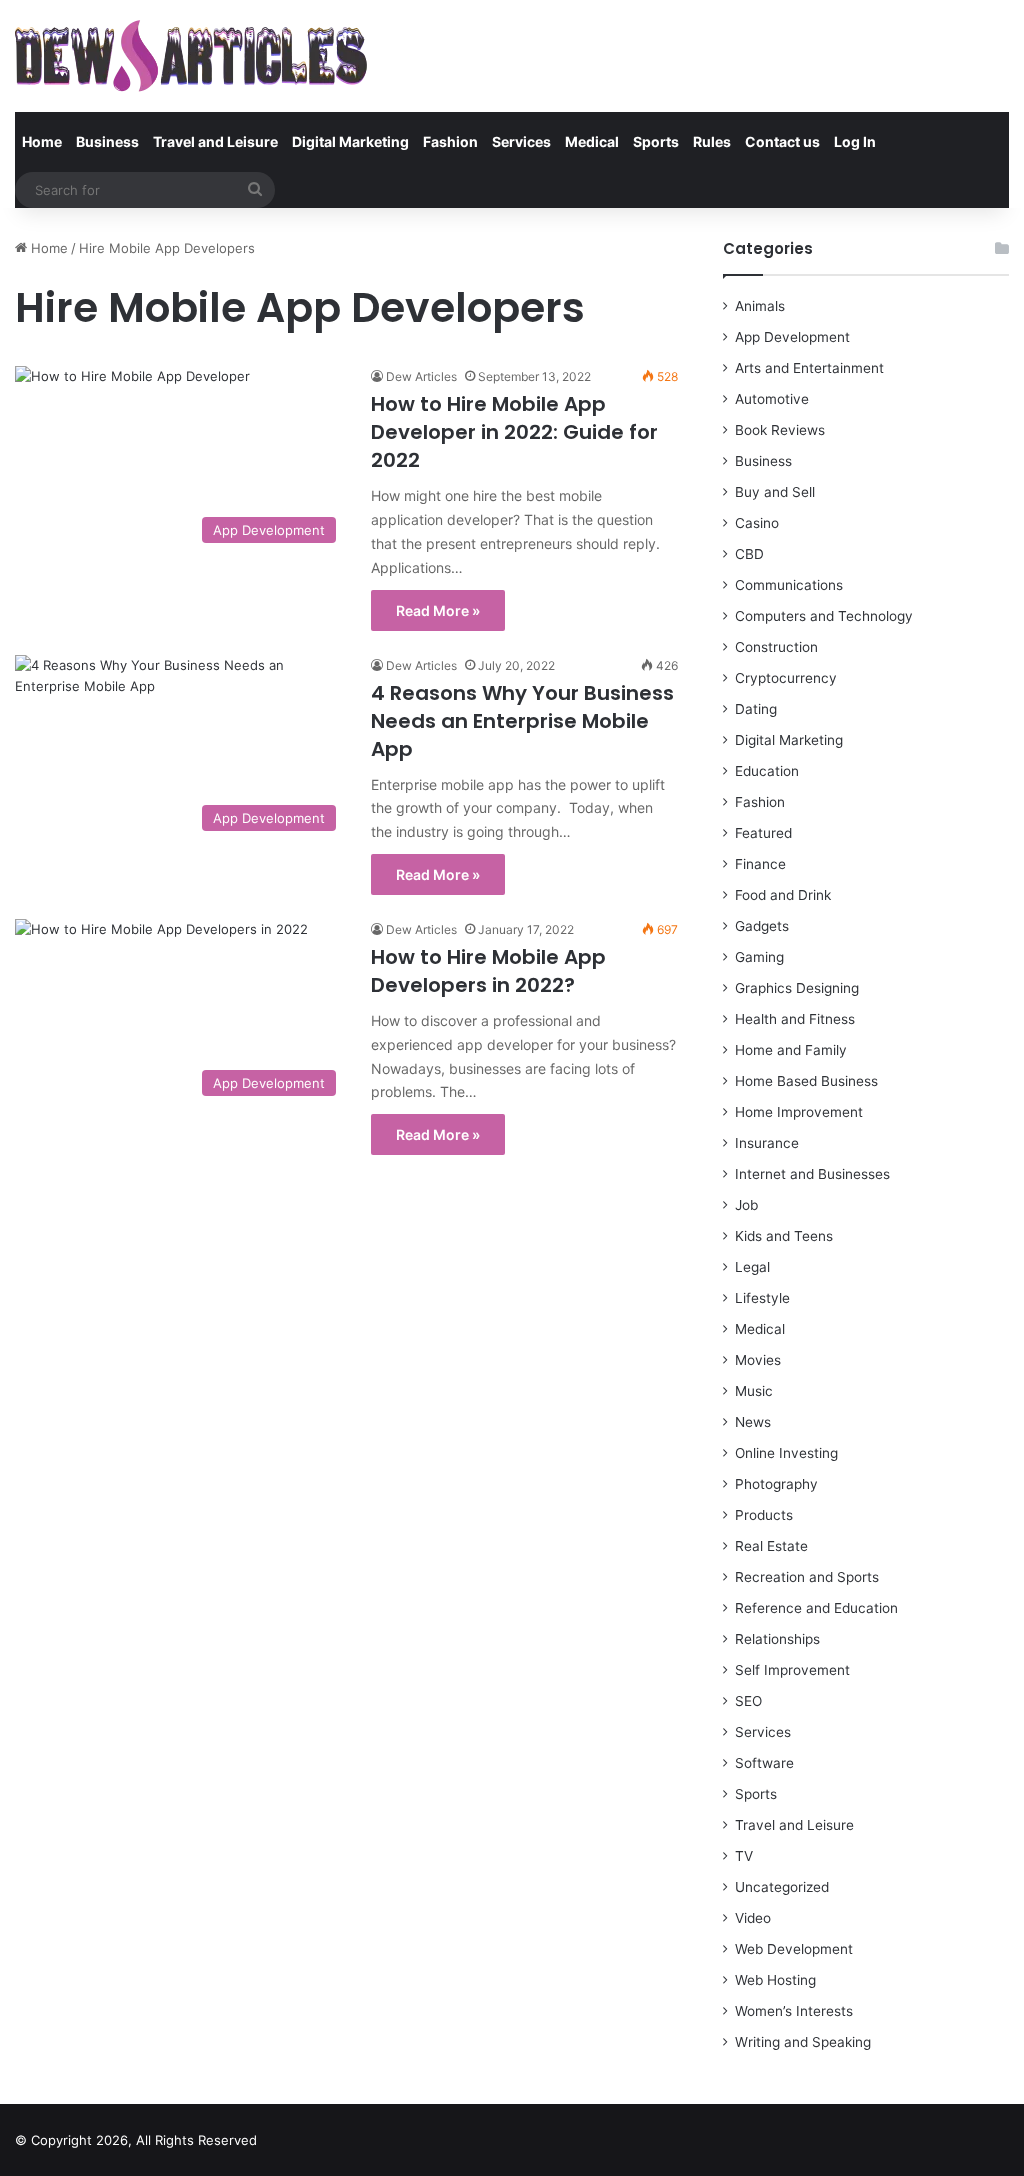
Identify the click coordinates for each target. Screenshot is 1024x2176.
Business (107, 141)
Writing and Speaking (803, 2042)
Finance (760, 864)
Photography (776, 1484)
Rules (712, 141)
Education (767, 771)
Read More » (438, 610)
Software (764, 1763)
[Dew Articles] (191, 56)
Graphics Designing (797, 988)
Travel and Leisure (215, 141)
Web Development (794, 1949)
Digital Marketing (350, 141)
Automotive (772, 399)
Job (746, 1205)
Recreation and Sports (807, 1577)
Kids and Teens (784, 1236)
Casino (757, 523)
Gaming (759, 957)
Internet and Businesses (812, 1174)
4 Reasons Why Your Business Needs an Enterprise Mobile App (522, 721)
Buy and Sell (775, 492)
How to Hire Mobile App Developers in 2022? (488, 971)
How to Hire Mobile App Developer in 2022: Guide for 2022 (514, 432)
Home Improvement (799, 1112)
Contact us (782, 141)
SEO (748, 1701)
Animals (760, 306)
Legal (752, 1267)
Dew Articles (421, 376)
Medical (592, 141)
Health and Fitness (795, 1019)
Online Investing (786, 1453)
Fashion (450, 141)
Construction (776, 647)
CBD (749, 554)
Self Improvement (792, 1670)
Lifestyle (762, 1298)
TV (744, 1856)
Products (764, 1515)
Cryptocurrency (786, 678)
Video (753, 1918)
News (753, 1422)
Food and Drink (783, 895)
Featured (763, 833)
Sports (656, 141)
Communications (789, 585)
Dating (756, 709)
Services (521, 141)
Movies (758, 1360)
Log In (855, 141)
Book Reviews (780, 430)
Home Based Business (806, 1081)
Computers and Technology (824, 616)
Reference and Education (816, 1608)
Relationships (777, 1639)
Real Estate (771, 1546)
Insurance (767, 1143)
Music (754, 1391)
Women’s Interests (794, 2011)
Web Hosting (775, 1980)
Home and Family (791, 1050)
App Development (792, 337)
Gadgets (762, 926)
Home (42, 141)
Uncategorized (782, 1887)
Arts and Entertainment (809, 368)
